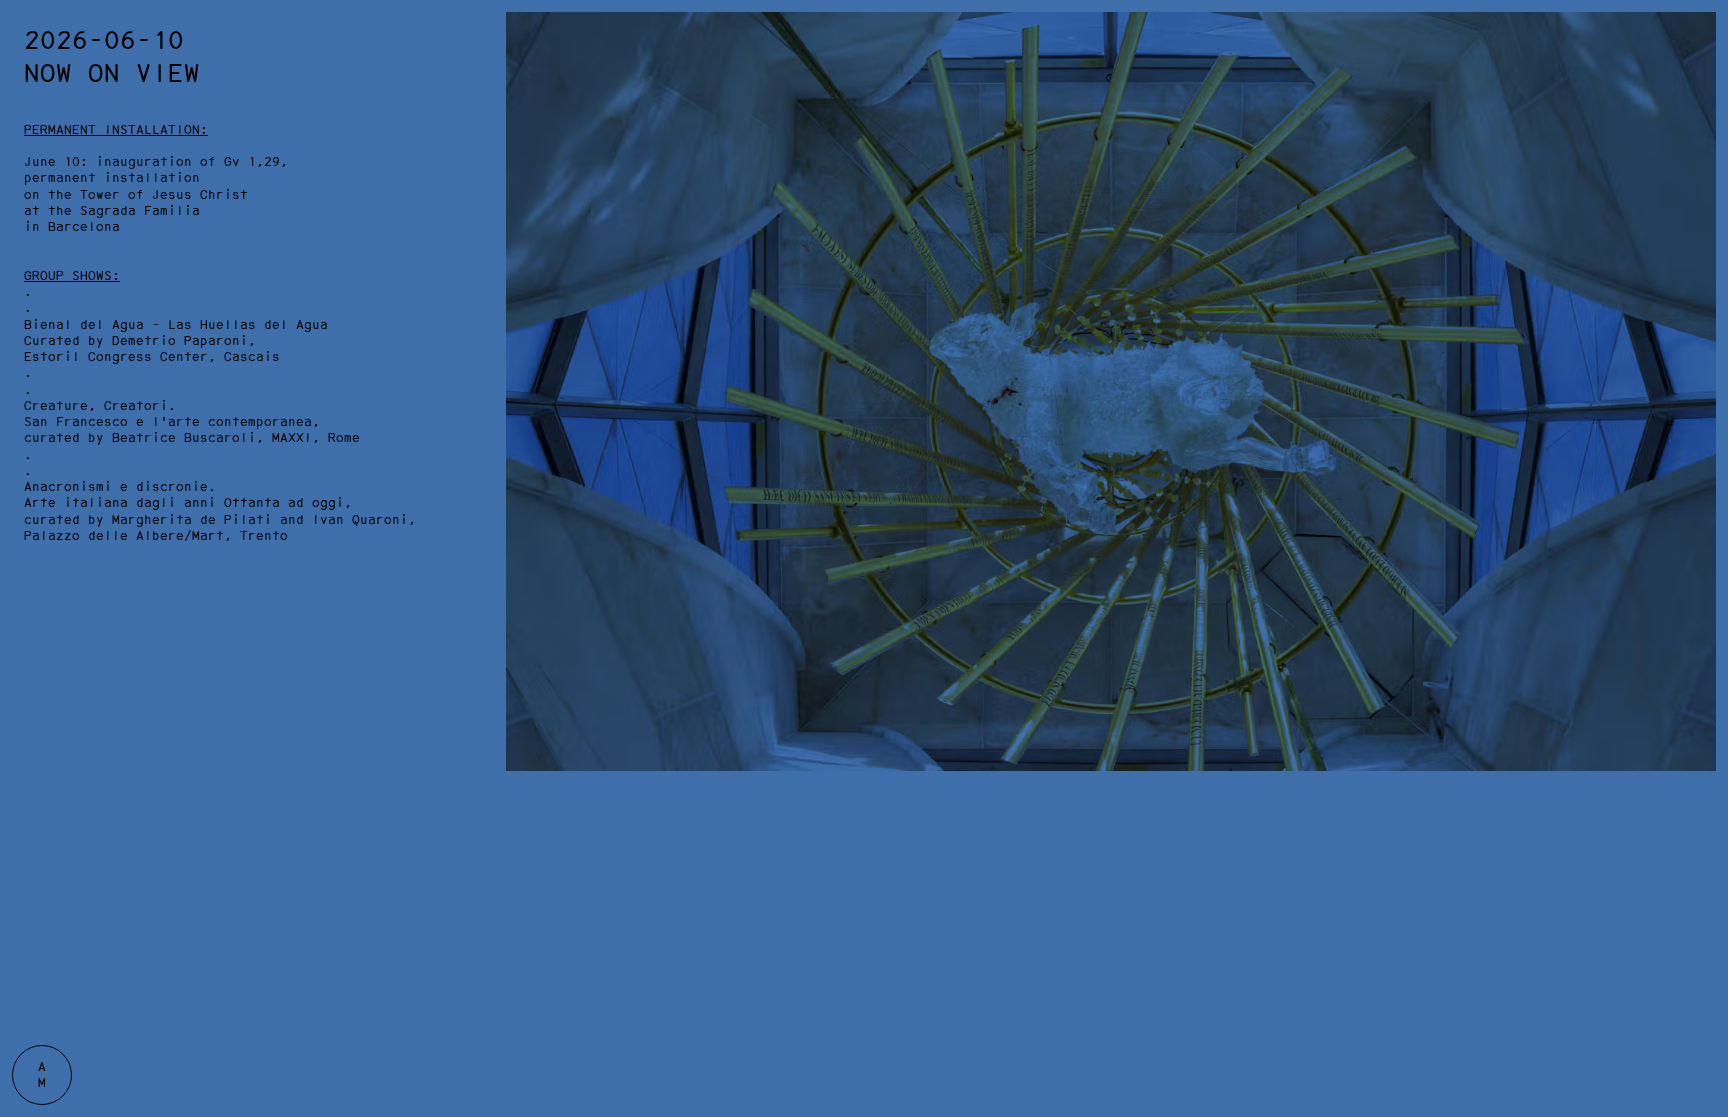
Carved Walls (935, 75)
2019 (1700, 150)
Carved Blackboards (1388, 38)
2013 (1700, 263)
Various (1129, 94)
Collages (1133, 19)
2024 (1700, 57)
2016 (1700, 207)
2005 (1700, 413)
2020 (1700, 132)
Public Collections (744, 38)
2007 (1700, 375)
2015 (1700, 225)
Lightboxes (927, 57)
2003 (1700, 450)
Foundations (716, 57)
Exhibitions (485, 19)
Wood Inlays (931, 38)
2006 (1700, 394)
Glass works (931, 94)
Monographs (338, 38)
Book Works (1141, 57)
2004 (1700, 432)
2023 (1700, 75)
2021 (1700, 113)
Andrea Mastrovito (80, 19)
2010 (1700, 319)
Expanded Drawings (955, 19)
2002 (1700, 469)
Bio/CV (251, 19)
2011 (1700, 300)
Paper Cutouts (1368, 57)
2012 (1700, 282)
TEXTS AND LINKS (358, 19)
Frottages (1137, 38)
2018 (1700, 169)
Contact (255, 38)
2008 (1700, 357)
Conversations (1368, 19)
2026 (1700, 19)
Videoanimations (1376, 94)
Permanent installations (764, 19)
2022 (1700, 94)
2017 (1700, 188)
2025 (1700, 38)
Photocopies (1145, 75)
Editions (919, 113)
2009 (1700, 338)
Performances (1364, 75)
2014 (1700, 244)
